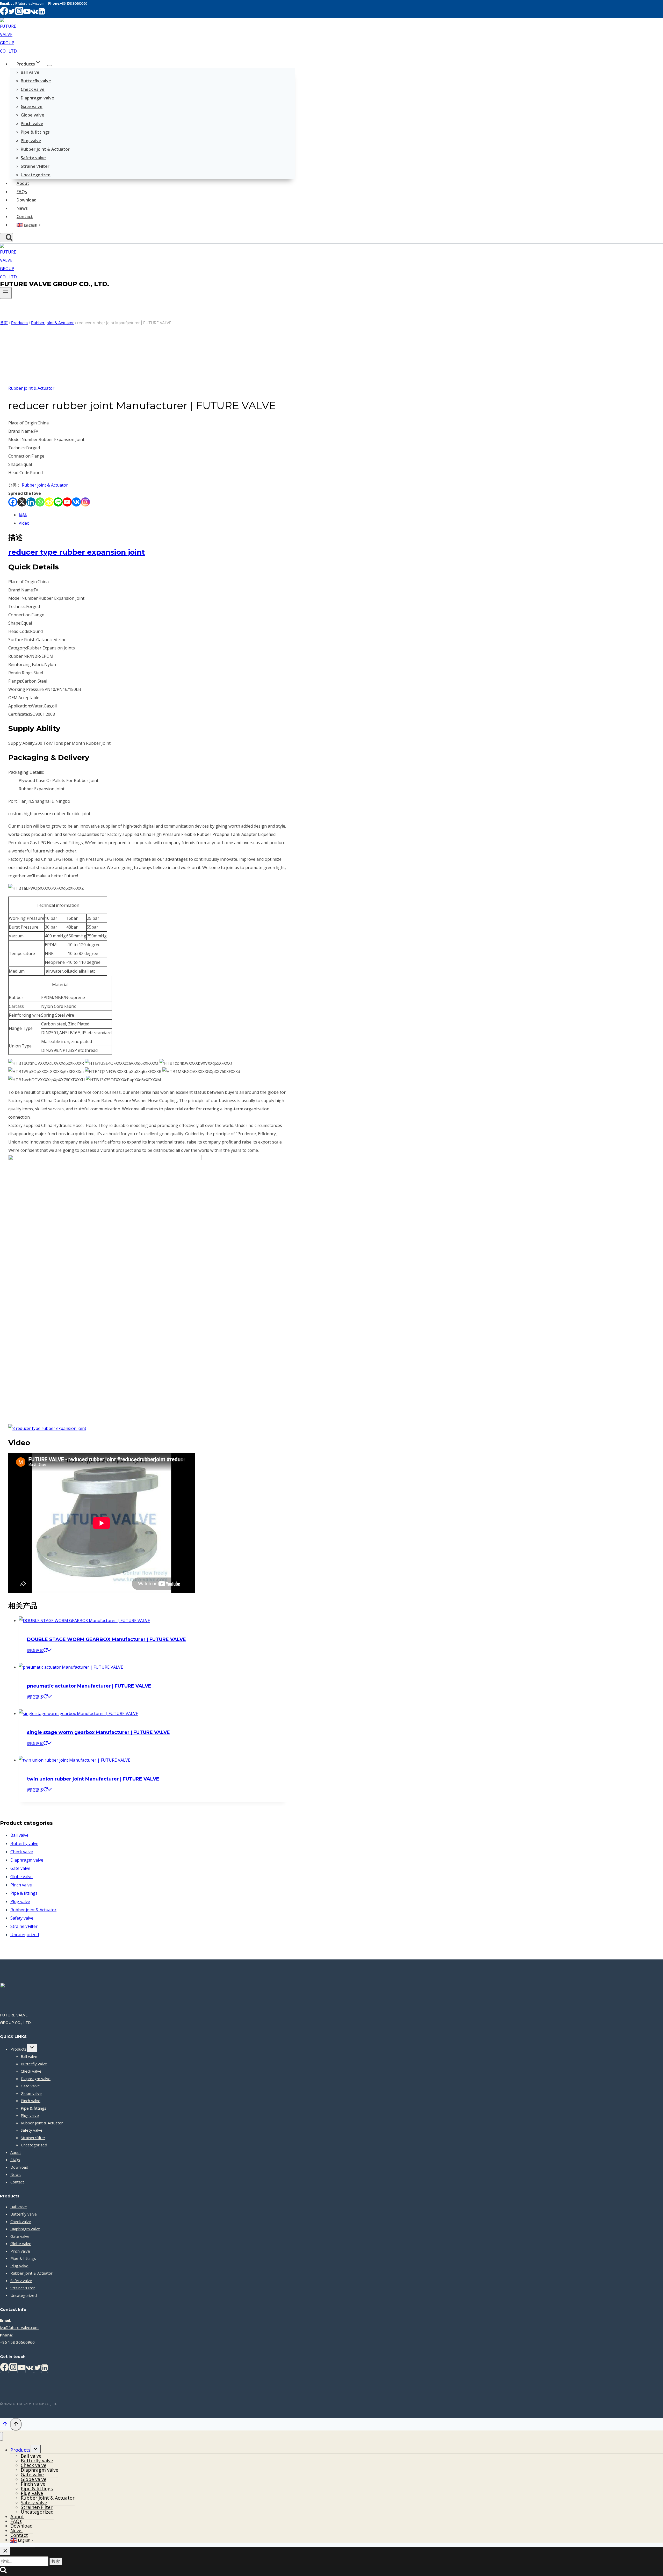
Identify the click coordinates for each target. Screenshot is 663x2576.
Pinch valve (32, 124)
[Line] (58, 502)
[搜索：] (25, 2561)
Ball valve (30, 72)
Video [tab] (24, 523)
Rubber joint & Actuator (45, 149)
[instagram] (19, 14)
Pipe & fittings (35, 132)
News (22, 208)
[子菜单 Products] (49, 66)
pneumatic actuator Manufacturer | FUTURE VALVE (89, 1686)
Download (27, 200)
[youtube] (27, 14)
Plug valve (31, 141)
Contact (25, 216)
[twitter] (12, 14)
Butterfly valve (36, 81)
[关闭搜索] (5, 2551)
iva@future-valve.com (27, 3)
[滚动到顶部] (5, 2425)
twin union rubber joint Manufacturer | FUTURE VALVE (93, 1779)
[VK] (35, 14)
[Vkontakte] (76, 502)
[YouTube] (21, 2369)
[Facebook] (13, 502)
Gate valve (32, 106)
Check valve (33, 89)
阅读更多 (35, 1651)
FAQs (22, 192)
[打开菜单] (6, 293)
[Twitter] (38, 2369)
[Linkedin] (42, 14)
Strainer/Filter (35, 166)
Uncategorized (36, 175)
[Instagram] (85, 502)
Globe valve (33, 115)
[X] (22, 502)
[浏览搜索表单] (6, 238)
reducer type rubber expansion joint (77, 552)
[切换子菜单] (32, 2048)
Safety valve (33, 158)
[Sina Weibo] (49, 502)
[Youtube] (67, 502)
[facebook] (4, 14)
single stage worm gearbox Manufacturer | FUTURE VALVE (98, 1732)
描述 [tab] (23, 515)
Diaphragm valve (37, 98)
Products (19, 2049)
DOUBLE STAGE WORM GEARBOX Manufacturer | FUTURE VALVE (106, 1639)
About (23, 183)
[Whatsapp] (40, 502)
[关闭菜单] (1, 2436)
